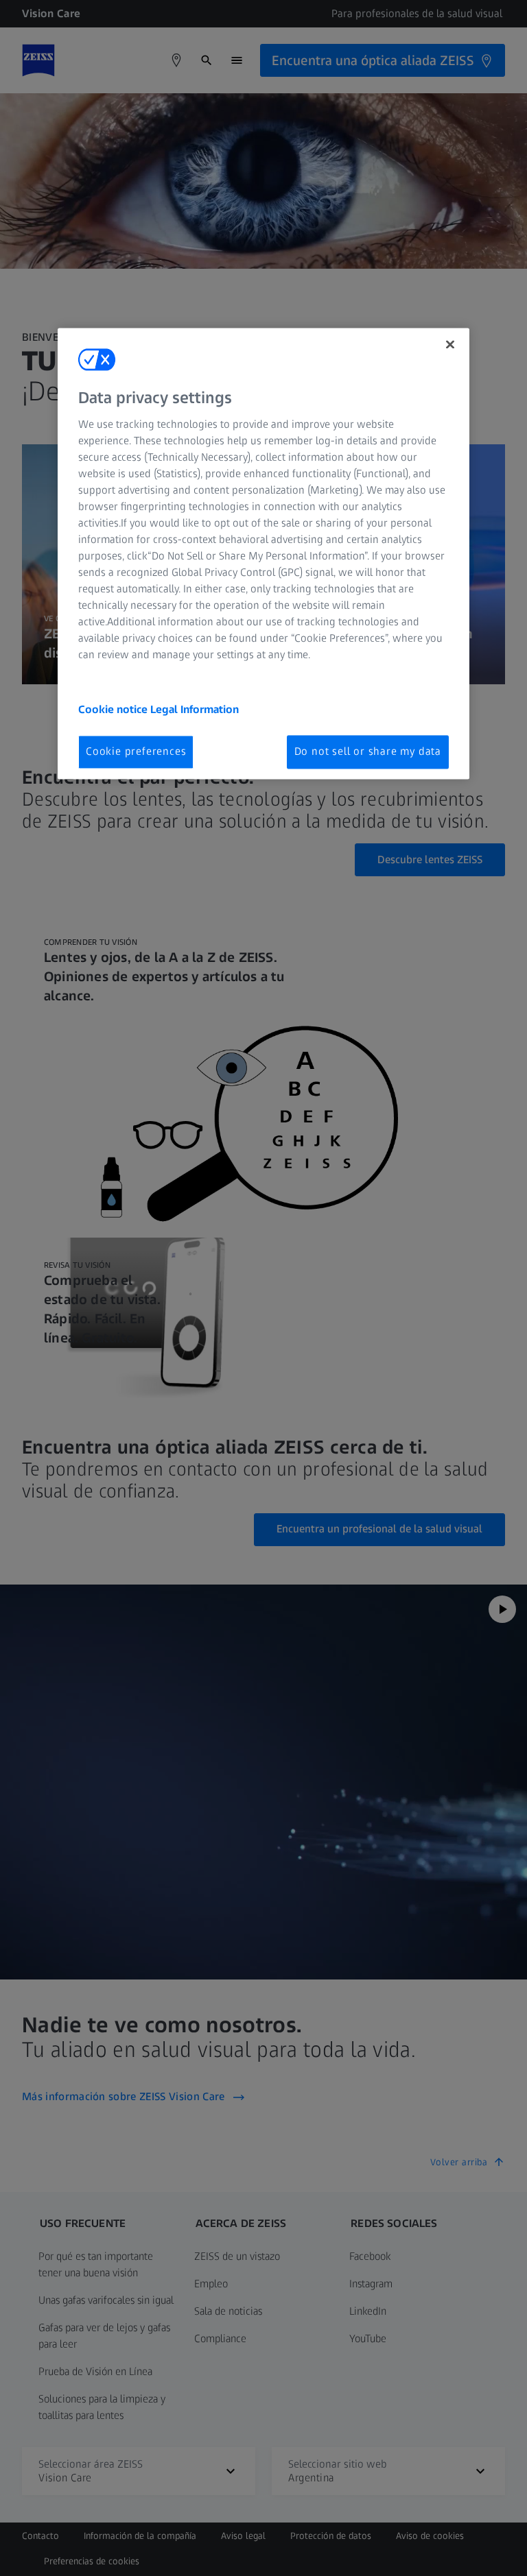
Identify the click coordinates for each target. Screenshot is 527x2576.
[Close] (450, 344)
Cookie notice (114, 710)
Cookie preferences (136, 752)
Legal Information (195, 710)
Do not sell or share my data (368, 752)
